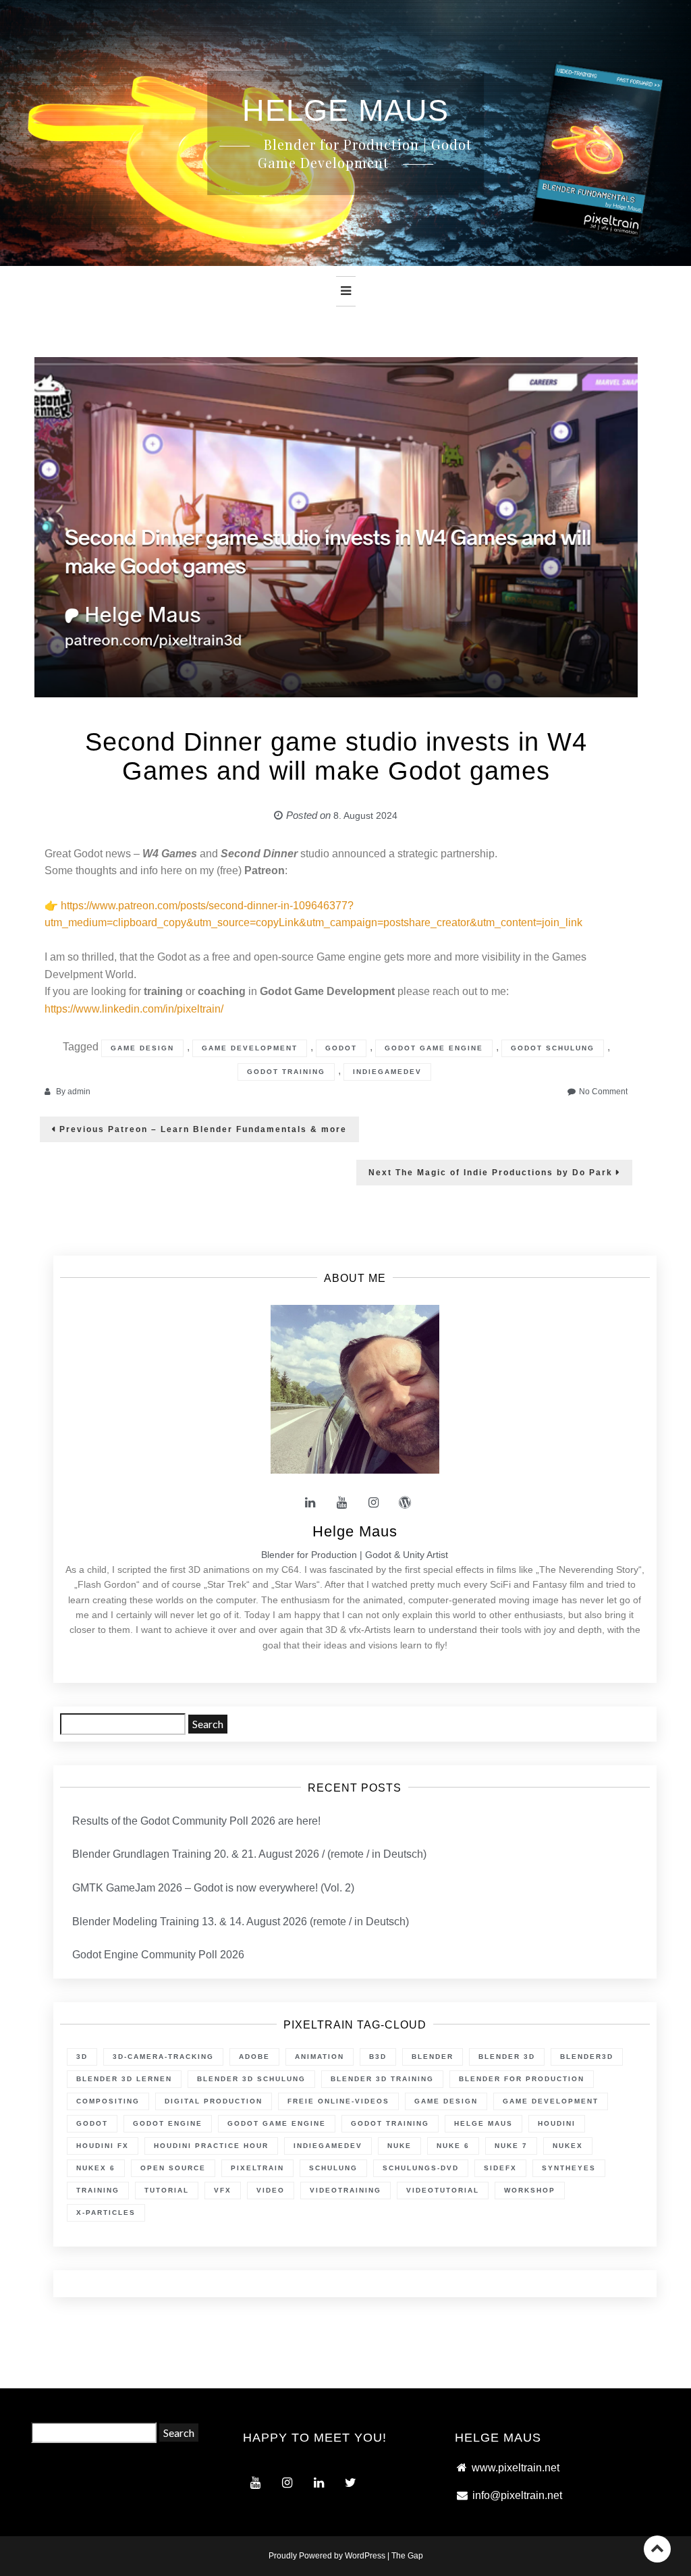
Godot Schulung (553, 1048)
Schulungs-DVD (421, 2168)
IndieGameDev (387, 1072)
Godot (341, 1048)
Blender (433, 2057)
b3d (378, 2057)
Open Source (173, 2168)
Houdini (557, 2123)
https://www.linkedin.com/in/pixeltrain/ (134, 1009)
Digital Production (214, 2101)
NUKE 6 (453, 2146)
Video (271, 2190)
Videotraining (345, 2190)
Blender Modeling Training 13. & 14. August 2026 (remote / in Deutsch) (241, 1922)
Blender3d (587, 2057)
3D (82, 2057)
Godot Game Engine (434, 1048)
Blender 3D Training (382, 2079)
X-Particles (106, 2212)
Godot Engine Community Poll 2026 (158, 1955)
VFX (223, 2190)
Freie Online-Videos (338, 2101)
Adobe (254, 2057)
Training (98, 2190)
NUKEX (568, 2146)
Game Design (142, 1048)
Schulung (333, 2168)
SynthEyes (569, 2168)
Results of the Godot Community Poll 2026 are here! (196, 1821)
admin (79, 1092)
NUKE (399, 2146)
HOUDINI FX (103, 2146)
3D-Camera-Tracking (163, 2057)
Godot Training (286, 1072)
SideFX (500, 2168)
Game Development (250, 1048)
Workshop (530, 2190)
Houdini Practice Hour (211, 2146)
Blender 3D (507, 2057)
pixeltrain (257, 2168)
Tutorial (167, 2190)
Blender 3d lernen (124, 2079)
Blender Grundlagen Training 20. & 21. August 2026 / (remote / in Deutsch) (249, 1854)
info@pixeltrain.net (517, 2495)
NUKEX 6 (96, 2168)
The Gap (407, 2556)
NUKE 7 (511, 2146)
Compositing (108, 2101)
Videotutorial (443, 2190)
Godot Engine (168, 2123)
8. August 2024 (365, 815)
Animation (320, 2057)
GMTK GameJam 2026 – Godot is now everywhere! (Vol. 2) (213, 1888)
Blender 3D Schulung (251, 2079)
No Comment (603, 1092)
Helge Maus (483, 2123)
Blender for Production (522, 2079)
